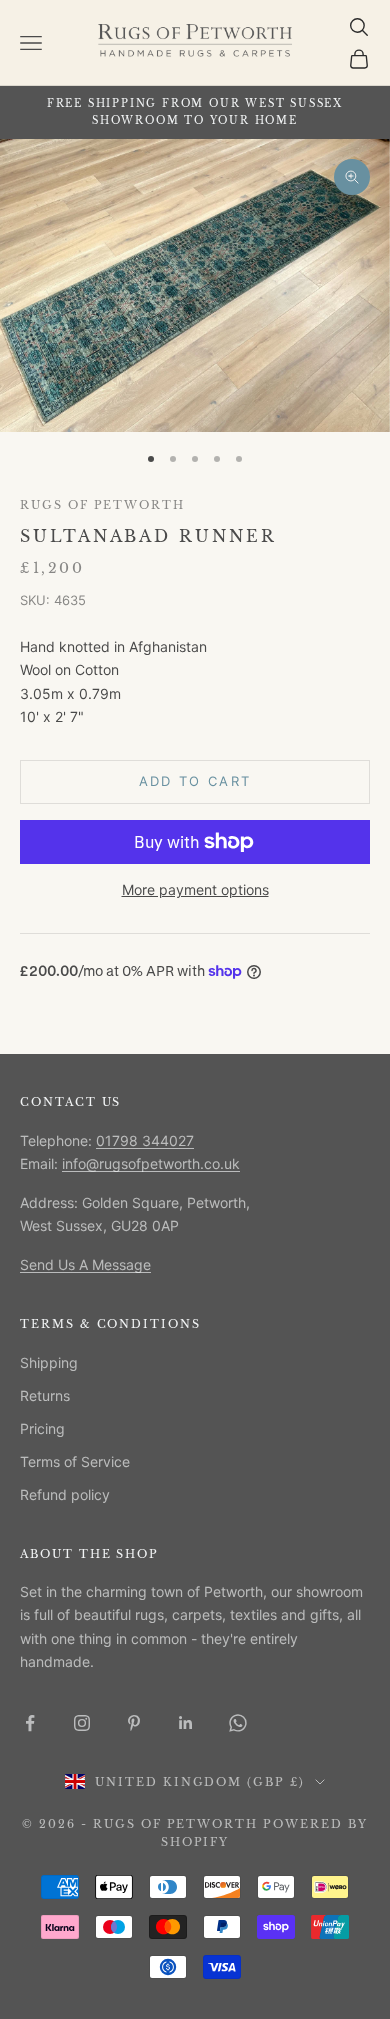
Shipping (49, 1362)
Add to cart (195, 781)
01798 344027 (145, 1140)
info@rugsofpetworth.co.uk (151, 1163)
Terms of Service (75, 1461)
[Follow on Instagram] (82, 1723)
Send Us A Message (85, 1264)
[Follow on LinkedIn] (186, 1723)
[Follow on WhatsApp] (238, 1723)
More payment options (195, 889)
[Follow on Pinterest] (134, 1723)
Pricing (42, 1428)
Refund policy (65, 1494)
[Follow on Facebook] (30, 1723)
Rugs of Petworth (102, 505)
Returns (45, 1395)
